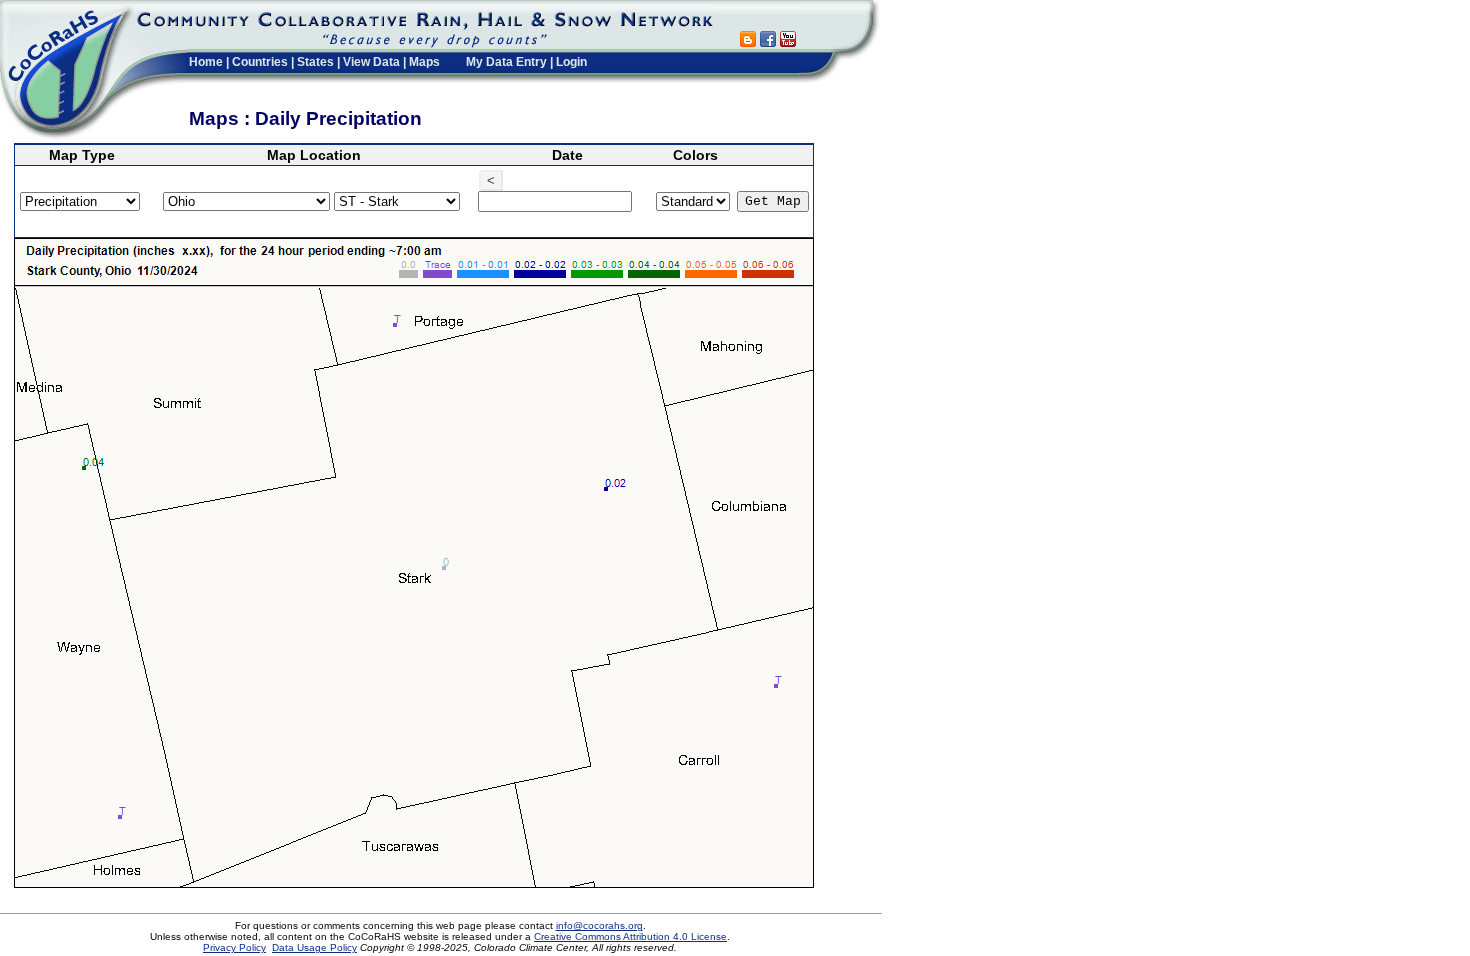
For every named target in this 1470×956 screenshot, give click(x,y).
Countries (260, 62)
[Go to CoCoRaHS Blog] (748, 41)
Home (206, 62)
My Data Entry (506, 62)
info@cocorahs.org (599, 925)
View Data (371, 62)
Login (571, 62)
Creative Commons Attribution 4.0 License (630, 936)
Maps (424, 62)
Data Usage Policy (314, 947)
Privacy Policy (234, 947)
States (315, 62)
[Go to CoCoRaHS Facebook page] (768, 41)
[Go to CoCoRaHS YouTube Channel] (788, 41)
